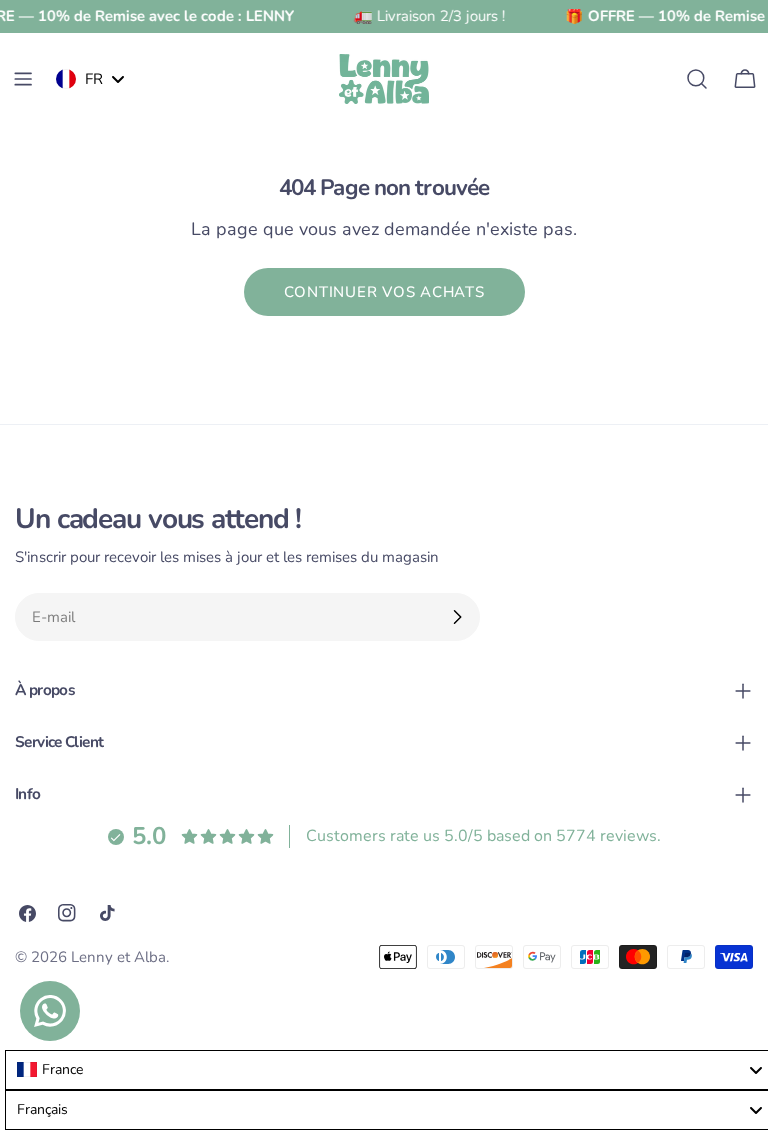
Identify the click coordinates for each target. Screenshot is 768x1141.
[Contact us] (50, 1011)
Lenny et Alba (118, 957)
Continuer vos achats (384, 292)
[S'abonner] (457, 617)
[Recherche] (697, 79)
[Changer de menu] (23, 79)
